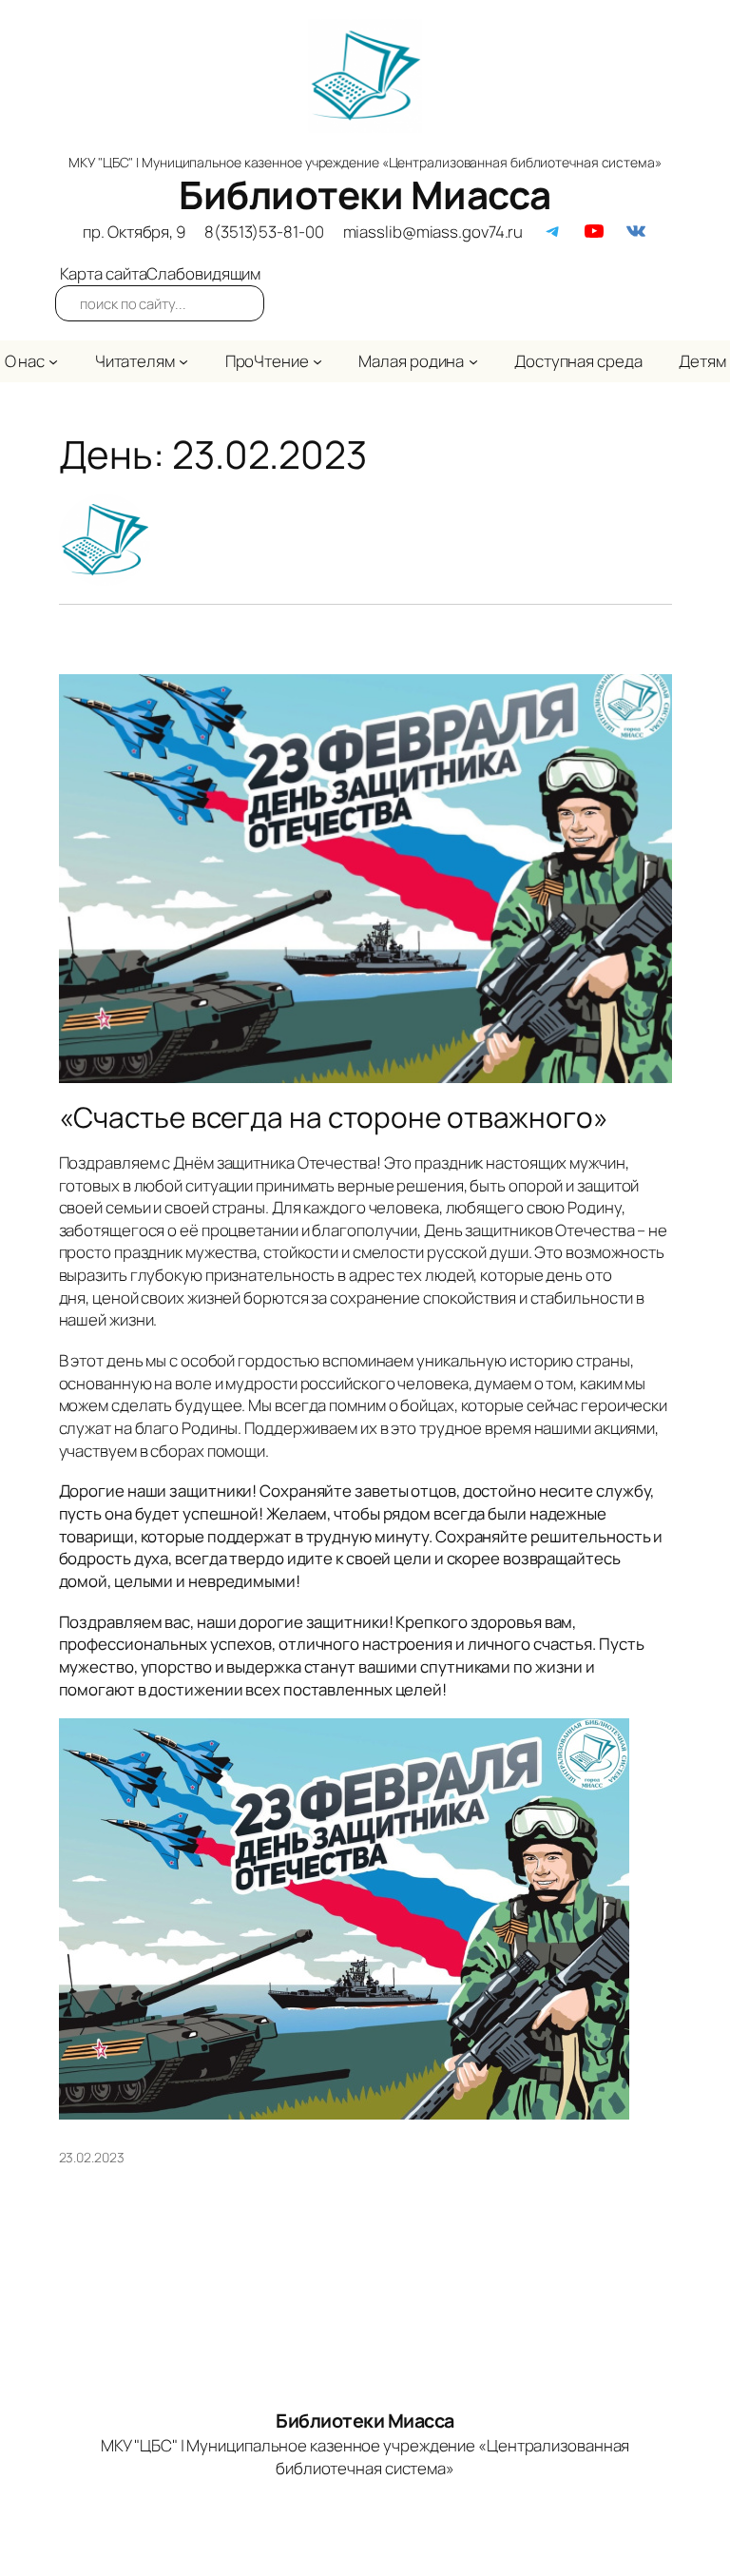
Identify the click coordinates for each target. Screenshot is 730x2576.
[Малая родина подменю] (473, 361)
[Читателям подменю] (183, 361)
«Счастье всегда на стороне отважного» (334, 1117)
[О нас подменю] (53, 361)
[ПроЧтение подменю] (317, 361)
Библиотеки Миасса (365, 194)
